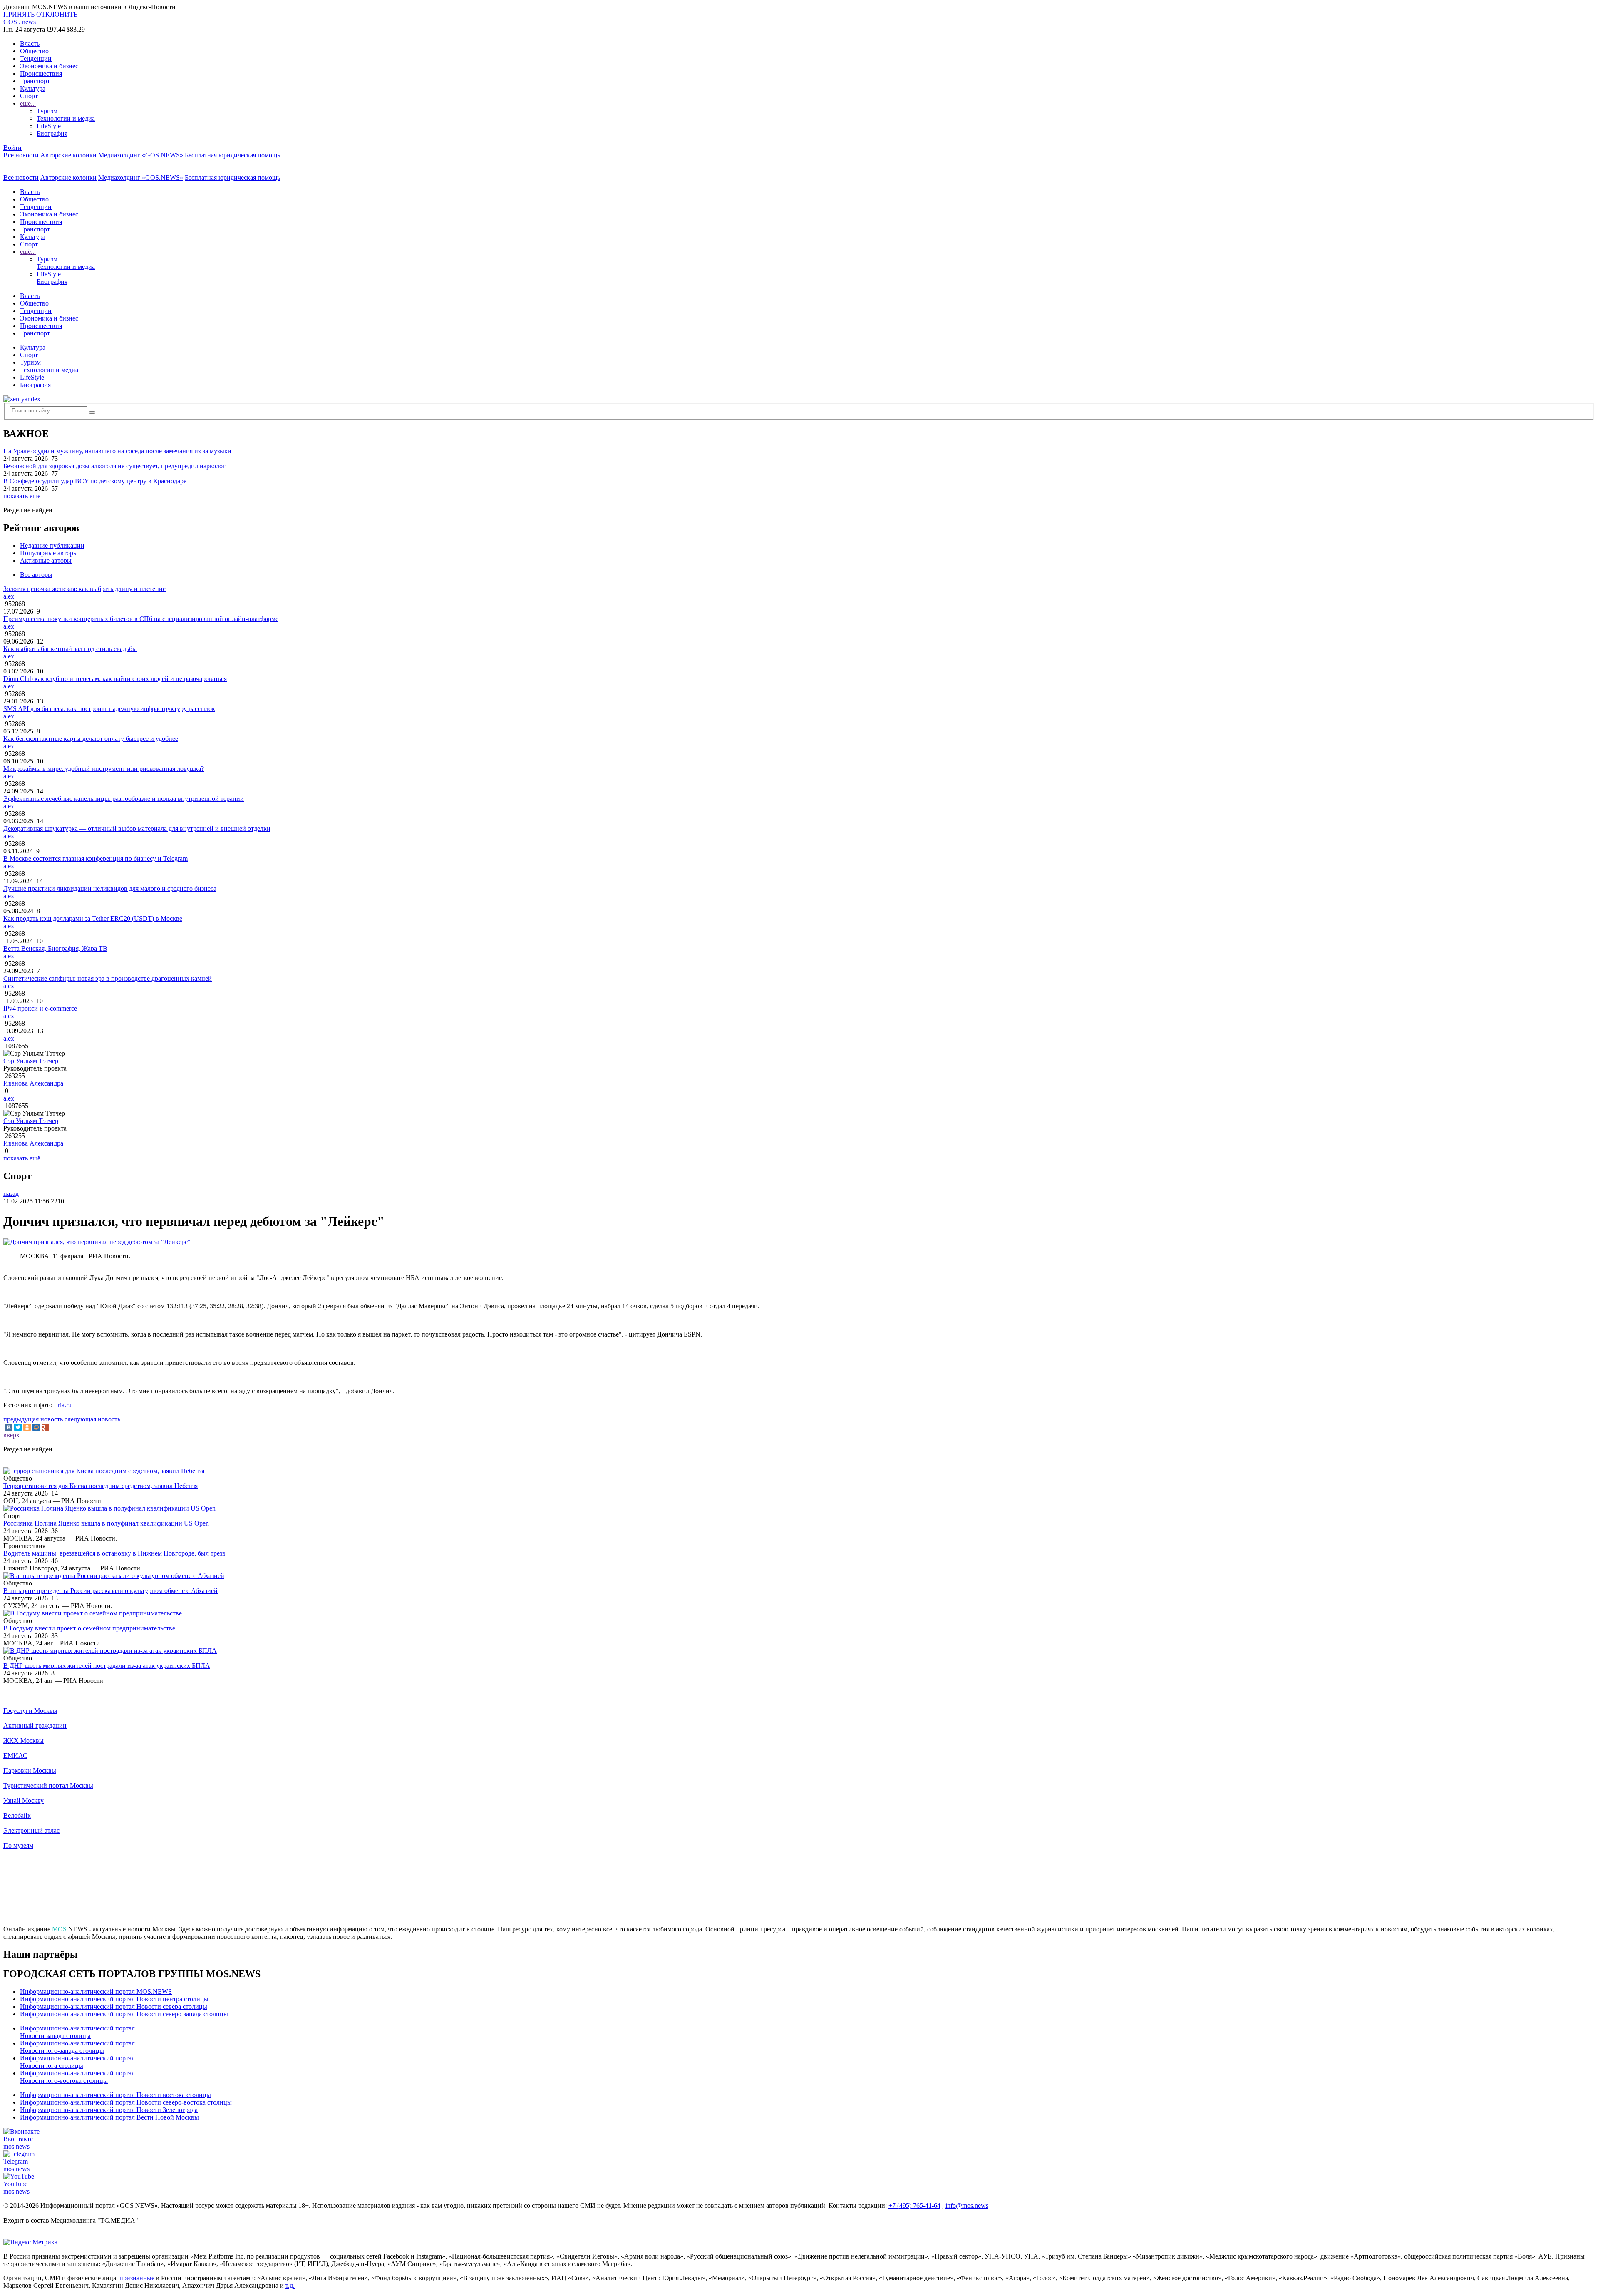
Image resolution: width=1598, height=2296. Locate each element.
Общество (34, 51)
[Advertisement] (799, 1891)
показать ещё (22, 496)
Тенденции (36, 58)
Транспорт (35, 81)
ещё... (28, 103)
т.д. (290, 2285)
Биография (52, 133)
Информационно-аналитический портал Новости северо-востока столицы (126, 2102)
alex (9, 596)
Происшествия (41, 73)
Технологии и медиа (66, 118)
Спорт (29, 96)
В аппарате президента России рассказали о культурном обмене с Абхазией (110, 1591)
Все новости (21, 155)
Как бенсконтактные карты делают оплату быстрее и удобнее (91, 739)
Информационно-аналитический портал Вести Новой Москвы (109, 2117)
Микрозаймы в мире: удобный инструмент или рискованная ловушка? (104, 769)
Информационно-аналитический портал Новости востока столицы (115, 2095)
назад (11, 1194)
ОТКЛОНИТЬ (57, 14)
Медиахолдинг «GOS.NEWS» (141, 155)
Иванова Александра (33, 1083)
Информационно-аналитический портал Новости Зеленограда (109, 2110)
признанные (137, 2278)
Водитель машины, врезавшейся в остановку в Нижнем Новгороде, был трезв (114, 1553)
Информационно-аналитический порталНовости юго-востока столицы (77, 2077)
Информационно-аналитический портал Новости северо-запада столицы (124, 2014)
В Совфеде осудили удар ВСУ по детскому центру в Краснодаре (95, 481)
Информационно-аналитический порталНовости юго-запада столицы (77, 2047)
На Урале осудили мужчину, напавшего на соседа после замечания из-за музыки (117, 451)
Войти (12, 148)
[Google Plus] (45, 1427)
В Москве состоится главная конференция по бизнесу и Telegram (96, 859)
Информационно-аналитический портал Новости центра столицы (114, 1999)
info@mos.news (967, 2205)
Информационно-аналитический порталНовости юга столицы (77, 2062)
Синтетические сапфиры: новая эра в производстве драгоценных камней (108, 978)
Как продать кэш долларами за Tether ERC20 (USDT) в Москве (93, 918)
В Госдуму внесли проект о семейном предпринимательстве (89, 1628)
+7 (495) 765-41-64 (914, 2205)
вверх (11, 1435)
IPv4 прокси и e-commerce (40, 1008)
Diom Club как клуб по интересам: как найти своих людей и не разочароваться (115, 679)
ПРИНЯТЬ (19, 14)
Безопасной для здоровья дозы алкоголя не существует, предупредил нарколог (114, 466)
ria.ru (65, 1405)
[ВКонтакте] (9, 1427)
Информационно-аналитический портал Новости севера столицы (114, 2007)
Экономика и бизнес (49, 66)
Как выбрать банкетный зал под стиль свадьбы (70, 649)
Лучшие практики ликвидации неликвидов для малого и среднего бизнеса (110, 888)
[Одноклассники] (27, 1427)
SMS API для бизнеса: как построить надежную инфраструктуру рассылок (109, 709)
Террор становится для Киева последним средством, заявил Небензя (100, 1486)
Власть (30, 43)
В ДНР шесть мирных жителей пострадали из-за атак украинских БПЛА (107, 1666)
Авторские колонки (68, 155)
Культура (33, 88)
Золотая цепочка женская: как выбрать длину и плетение (84, 589)
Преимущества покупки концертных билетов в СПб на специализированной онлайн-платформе (141, 619)
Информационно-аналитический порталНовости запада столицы (77, 2032)
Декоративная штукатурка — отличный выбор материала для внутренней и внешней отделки (137, 829)
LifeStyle (49, 126)
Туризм (47, 111)
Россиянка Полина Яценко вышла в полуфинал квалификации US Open (106, 1523)
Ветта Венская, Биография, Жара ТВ (55, 948)
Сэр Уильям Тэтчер (31, 1061)
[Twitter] (18, 1427)
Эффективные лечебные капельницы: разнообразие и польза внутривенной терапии (124, 799)
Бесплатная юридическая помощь (232, 155)
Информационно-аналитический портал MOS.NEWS (96, 1992)
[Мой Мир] (36, 1427)
